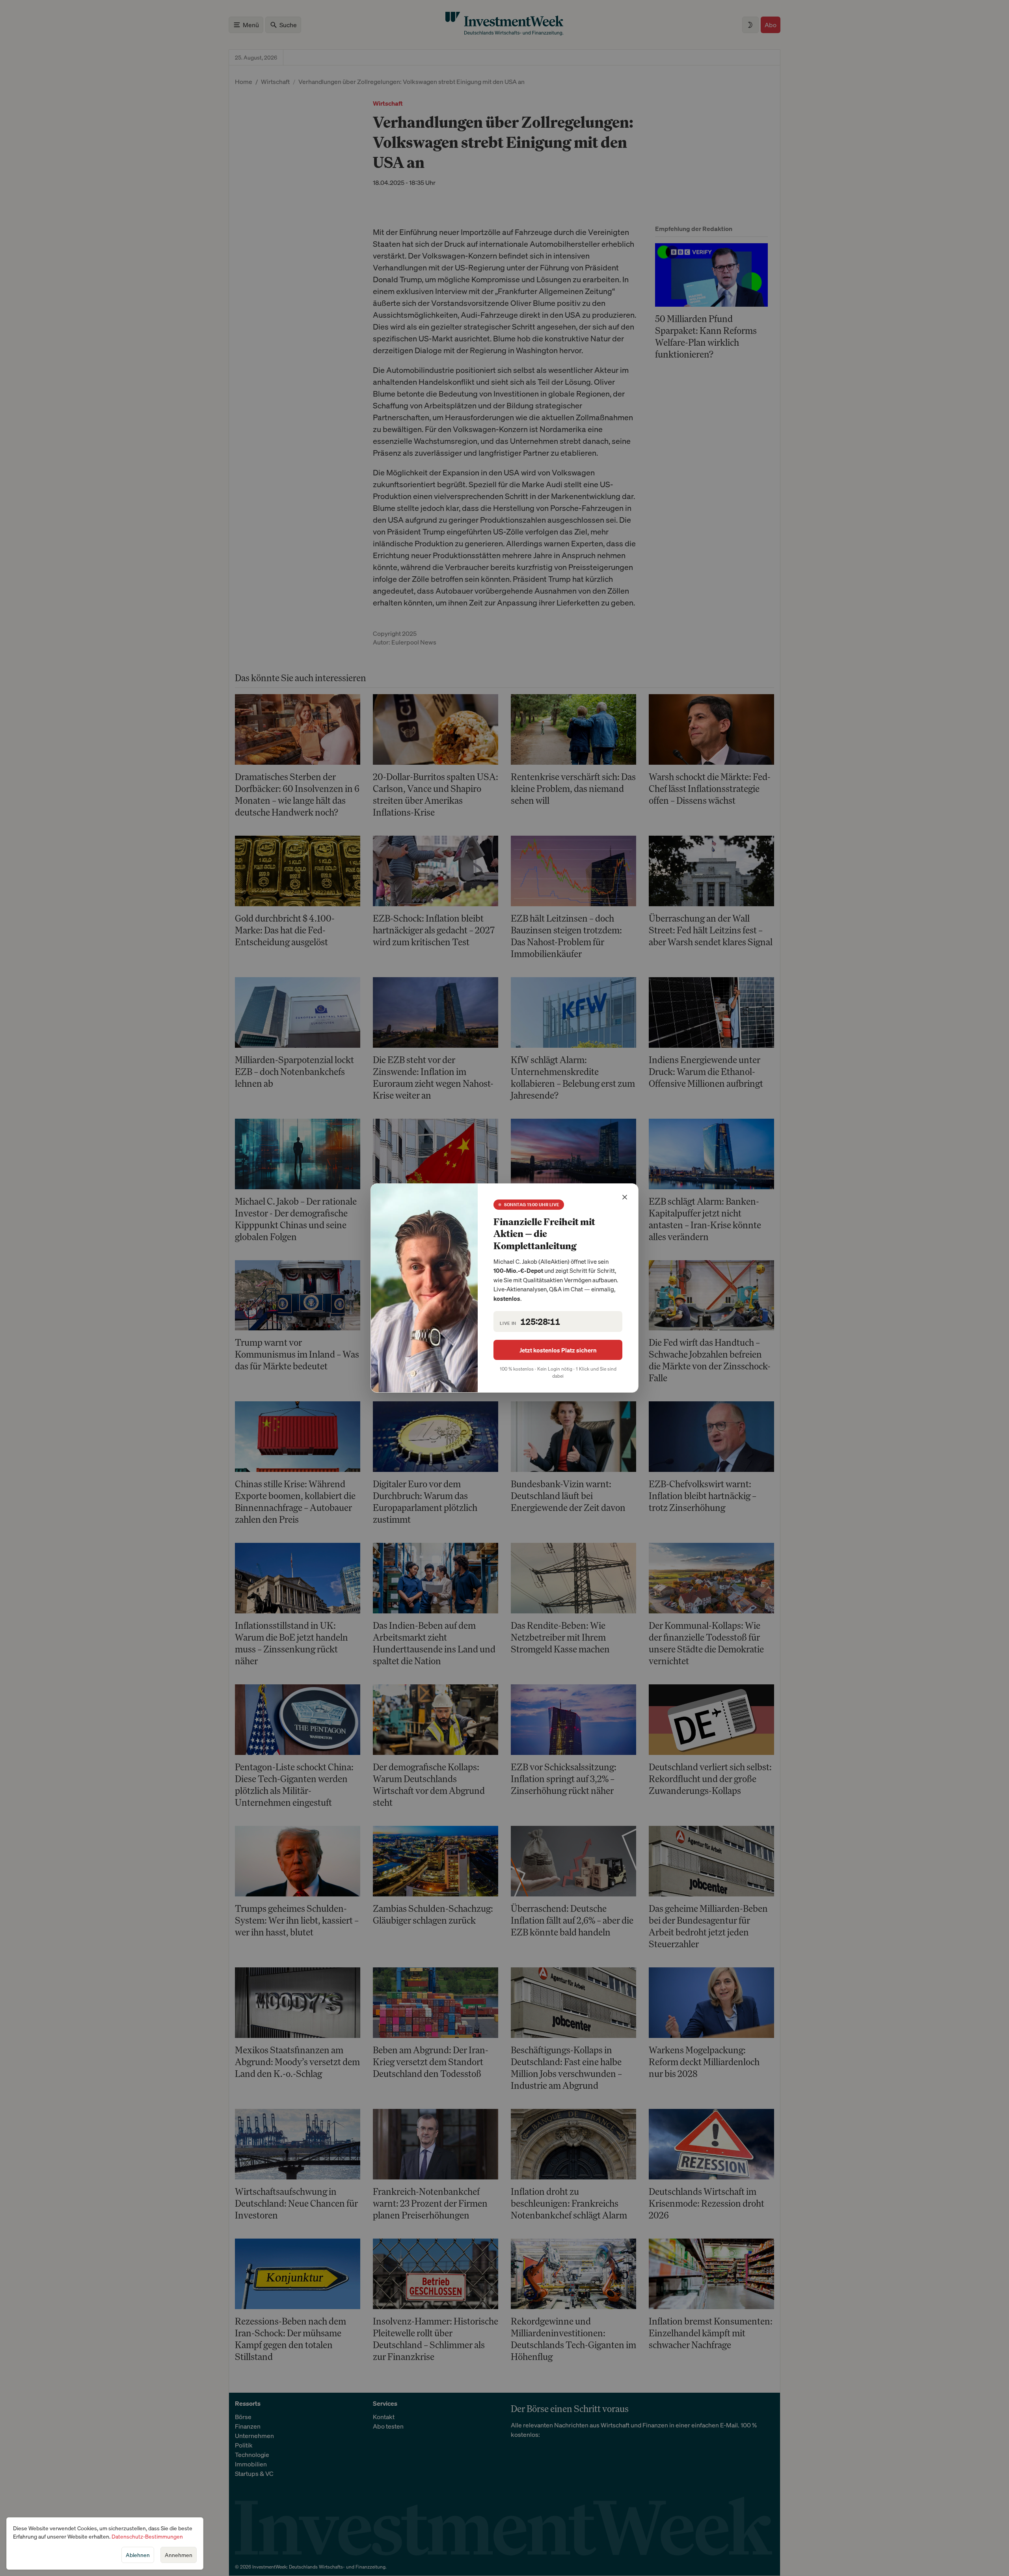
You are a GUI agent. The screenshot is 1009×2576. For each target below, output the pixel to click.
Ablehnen (138, 2555)
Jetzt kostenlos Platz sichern (558, 1350)
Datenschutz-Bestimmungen (147, 2536)
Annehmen (179, 2555)
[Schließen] (625, 1197)
